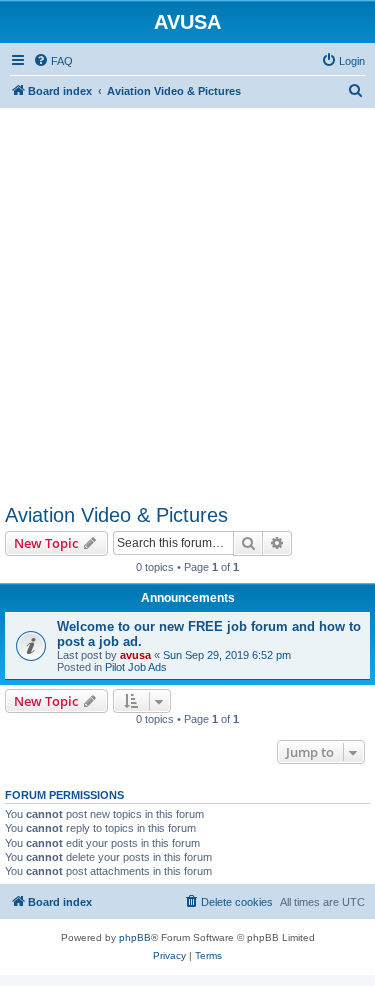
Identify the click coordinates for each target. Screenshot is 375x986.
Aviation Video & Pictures (116, 515)
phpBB (135, 937)
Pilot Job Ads (136, 667)
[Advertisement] (187, 295)
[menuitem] (53, 61)
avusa (135, 655)
